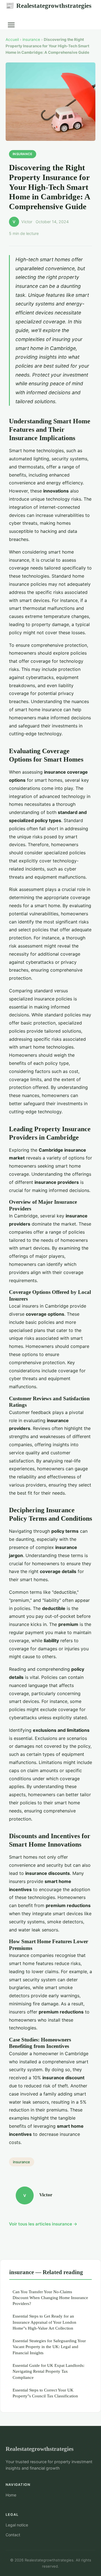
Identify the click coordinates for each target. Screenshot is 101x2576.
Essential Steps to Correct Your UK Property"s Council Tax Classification (45, 2393)
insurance (31, 39)
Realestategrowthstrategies (49, 6)
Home (11, 2495)
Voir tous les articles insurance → (43, 2224)
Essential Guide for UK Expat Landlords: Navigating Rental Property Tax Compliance (49, 2371)
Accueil (12, 39)
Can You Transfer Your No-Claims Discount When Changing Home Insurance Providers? (50, 2298)
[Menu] (11, 25)
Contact (13, 2535)
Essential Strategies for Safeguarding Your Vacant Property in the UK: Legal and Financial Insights (49, 2347)
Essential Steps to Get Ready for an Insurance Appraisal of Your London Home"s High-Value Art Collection (44, 2322)
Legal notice (17, 2525)
